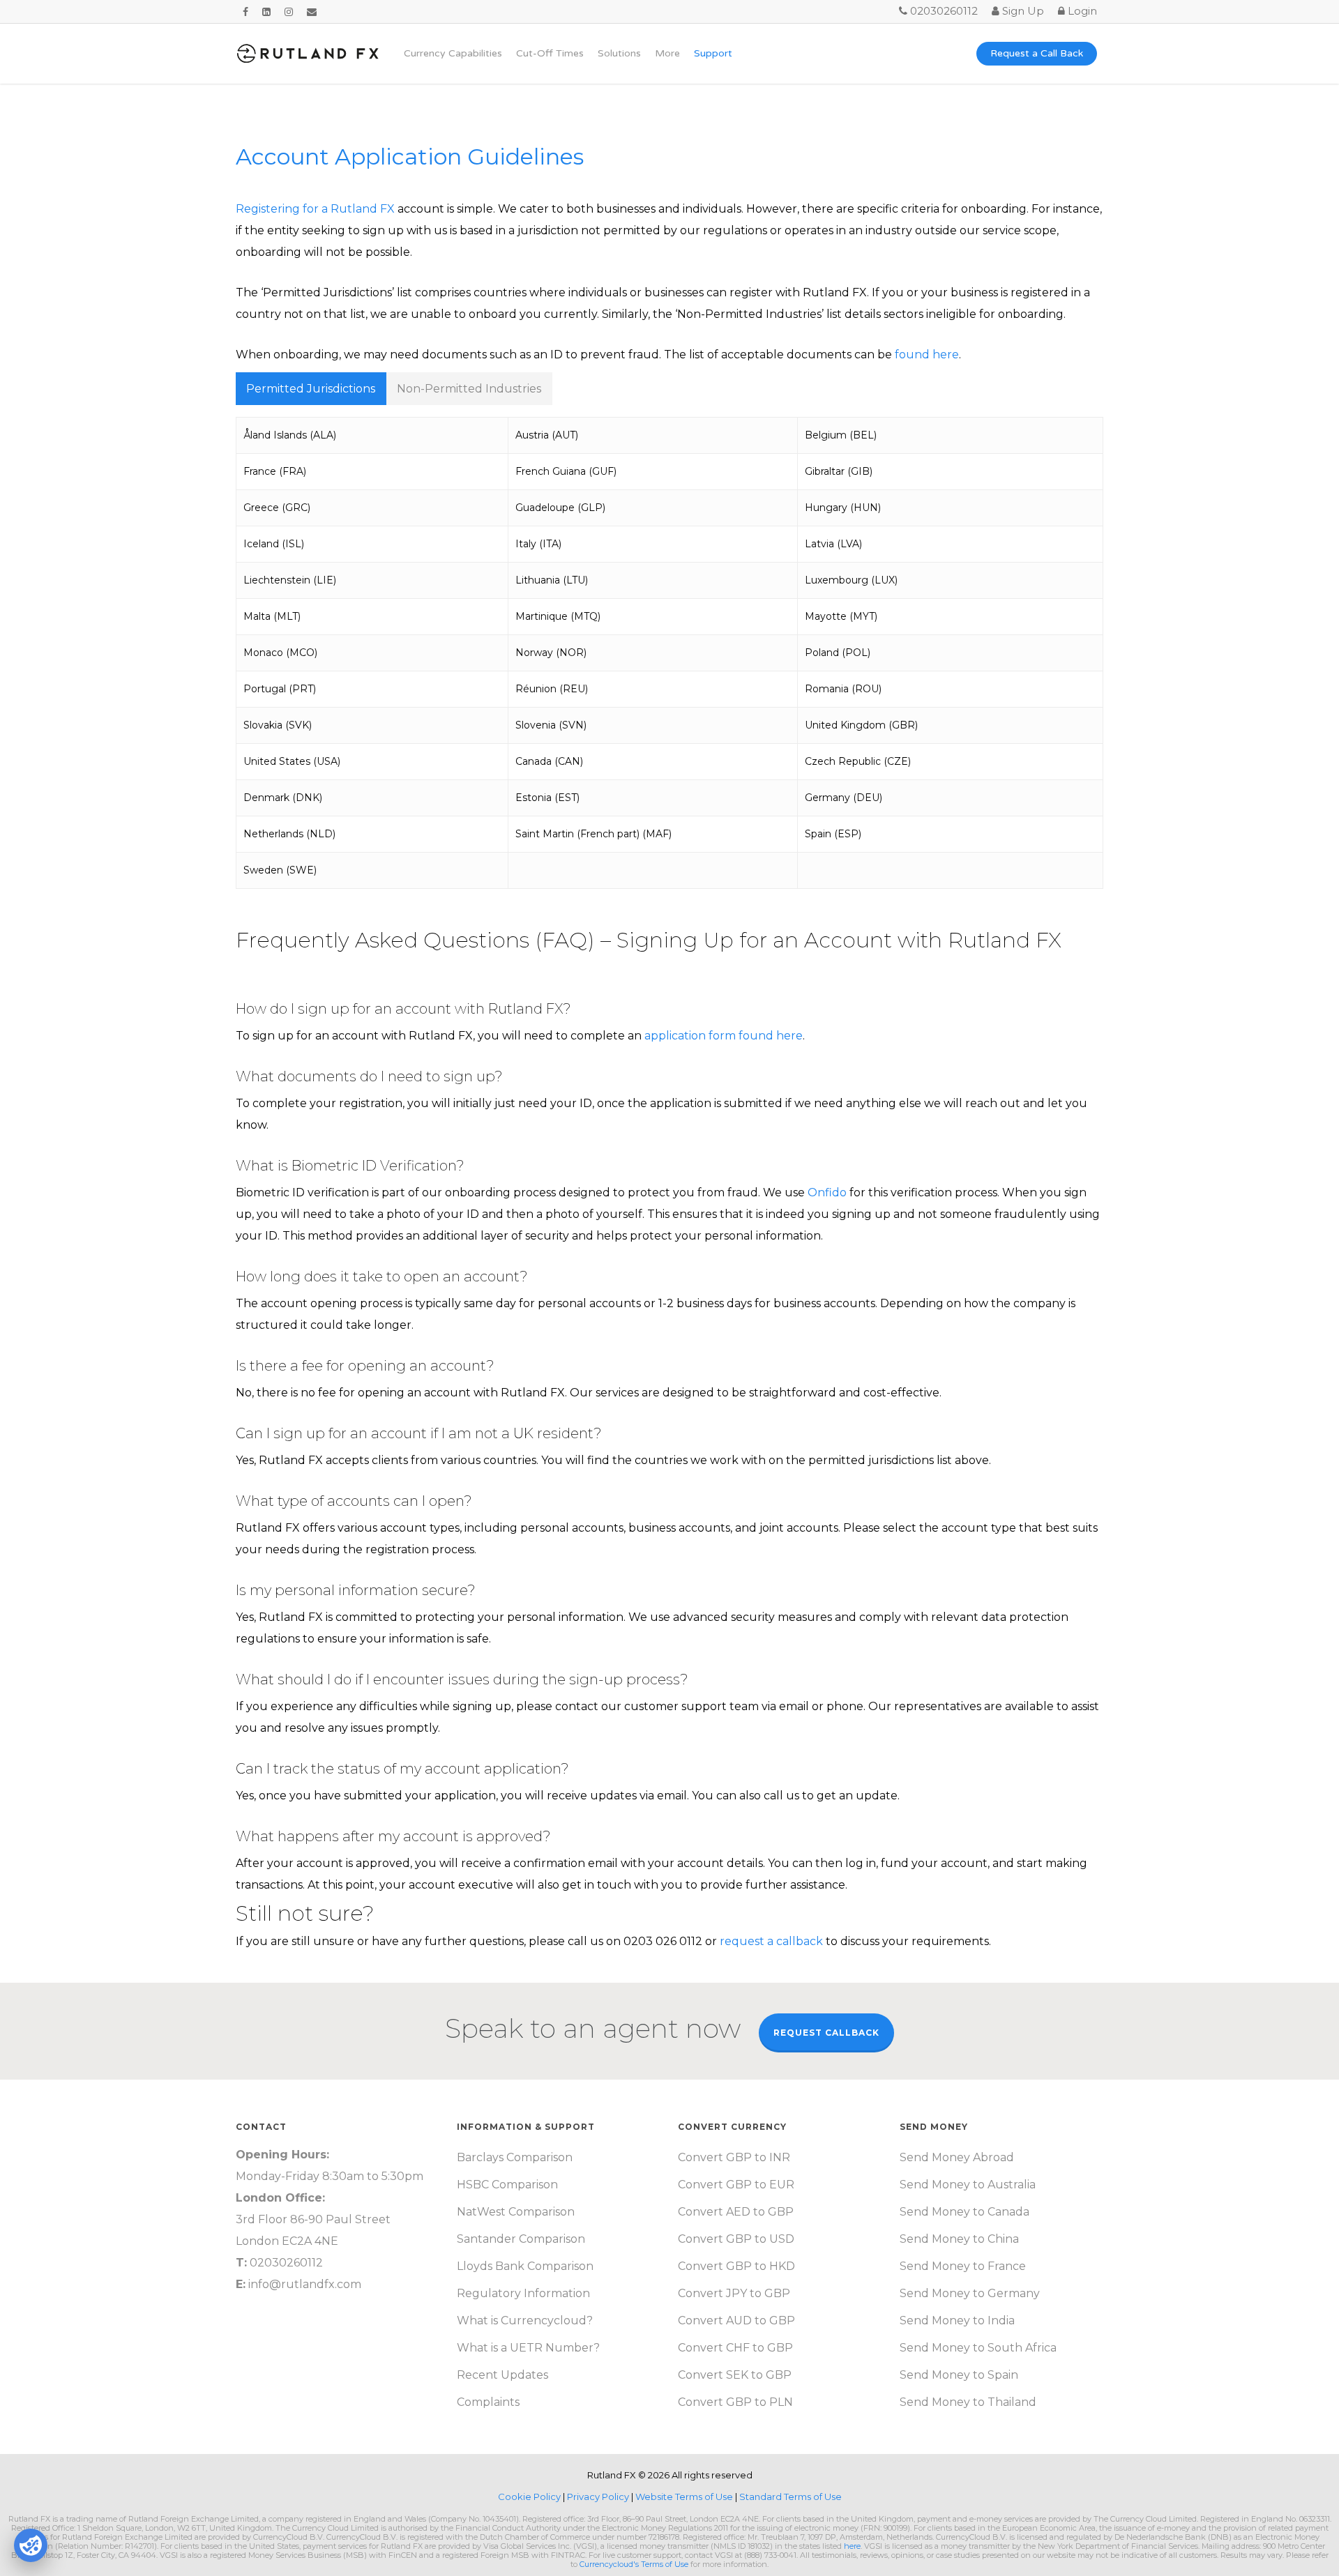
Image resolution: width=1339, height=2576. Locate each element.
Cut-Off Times (550, 54)
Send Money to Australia (968, 2185)
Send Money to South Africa (978, 2348)
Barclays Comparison (515, 2157)
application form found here (724, 1036)
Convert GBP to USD (736, 2239)
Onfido (827, 1192)
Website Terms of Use (685, 2497)
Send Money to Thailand (968, 2402)
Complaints (488, 2402)
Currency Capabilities (453, 54)
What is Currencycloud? (525, 2320)
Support (713, 54)
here (852, 2546)
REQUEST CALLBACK (826, 2033)
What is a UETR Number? (528, 2348)
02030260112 (943, 11)
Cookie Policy (530, 2497)
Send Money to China (959, 2239)
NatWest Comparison (516, 2212)
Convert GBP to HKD (736, 2266)
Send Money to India (957, 2320)
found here (927, 355)
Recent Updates (502, 2375)
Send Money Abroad (957, 2157)
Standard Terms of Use (790, 2497)
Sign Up (1022, 11)
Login (1081, 11)
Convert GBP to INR (734, 2157)
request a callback (771, 1941)
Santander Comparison (521, 2239)
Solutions (619, 54)
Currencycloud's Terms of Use (634, 2564)
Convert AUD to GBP (736, 2320)
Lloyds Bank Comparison (525, 2266)
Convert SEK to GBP (735, 2375)
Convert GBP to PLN (735, 2402)
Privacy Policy (599, 2497)
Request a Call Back (1037, 54)
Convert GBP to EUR (736, 2185)
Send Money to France (963, 2266)
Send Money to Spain (959, 2375)
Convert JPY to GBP (734, 2293)
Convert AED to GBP (736, 2212)
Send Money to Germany (970, 2293)
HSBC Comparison (507, 2185)
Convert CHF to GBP (735, 2348)
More (667, 54)
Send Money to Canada (964, 2212)
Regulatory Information (523, 2293)
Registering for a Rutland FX (315, 209)
